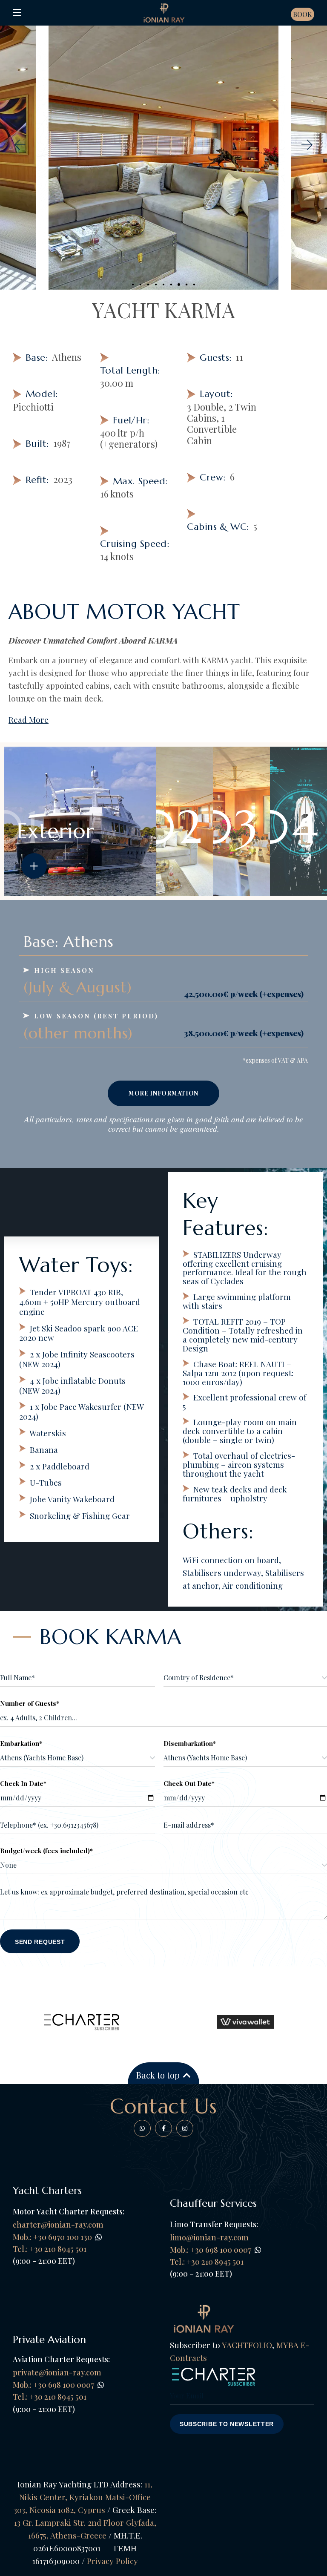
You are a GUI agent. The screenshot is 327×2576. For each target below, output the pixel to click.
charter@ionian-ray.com (58, 2225)
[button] (19, 145)
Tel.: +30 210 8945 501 (207, 2262)
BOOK (303, 14)
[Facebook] (142, 2128)
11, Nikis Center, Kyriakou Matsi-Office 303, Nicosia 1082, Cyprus (83, 2497)
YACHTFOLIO (247, 2345)
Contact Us (164, 2106)
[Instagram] (185, 2128)
